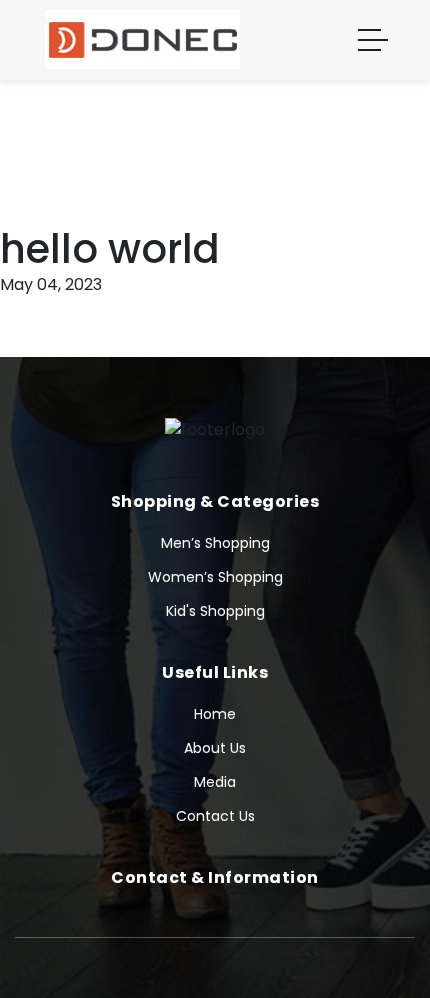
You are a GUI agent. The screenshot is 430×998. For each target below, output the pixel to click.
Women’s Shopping (215, 577)
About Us (215, 748)
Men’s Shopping (215, 543)
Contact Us (215, 816)
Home (215, 714)
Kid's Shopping (215, 611)
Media (215, 782)
